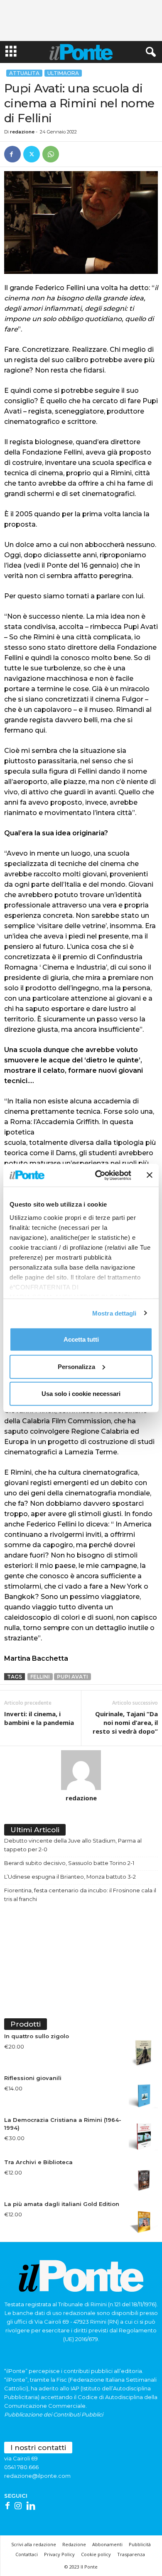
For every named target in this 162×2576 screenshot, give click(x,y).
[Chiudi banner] (150, 1175)
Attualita (24, 73)
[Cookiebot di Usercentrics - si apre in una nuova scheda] (98, 1175)
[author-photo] (81, 1770)
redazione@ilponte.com (37, 2476)
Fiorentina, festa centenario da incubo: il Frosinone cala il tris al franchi (80, 1895)
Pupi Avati (72, 1677)
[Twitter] (32, 154)
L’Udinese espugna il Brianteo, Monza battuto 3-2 (70, 1877)
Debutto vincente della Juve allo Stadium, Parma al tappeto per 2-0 (73, 1845)
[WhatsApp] (51, 154)
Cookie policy (96, 2554)
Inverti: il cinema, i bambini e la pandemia (39, 1718)
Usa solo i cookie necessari (81, 1394)
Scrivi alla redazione (34, 2544)
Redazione (74, 2544)
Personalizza (76, 1366)
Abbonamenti (107, 2544)
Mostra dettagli (114, 1313)
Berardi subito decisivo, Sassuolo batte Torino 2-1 (69, 1863)
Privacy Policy (59, 2554)
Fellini (40, 1677)
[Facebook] (12, 154)
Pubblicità (140, 2544)
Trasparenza (131, 2554)
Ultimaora (63, 73)
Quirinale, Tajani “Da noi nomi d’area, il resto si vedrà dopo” (125, 1722)
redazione (22, 132)
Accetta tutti (81, 1339)
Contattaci (27, 2554)
